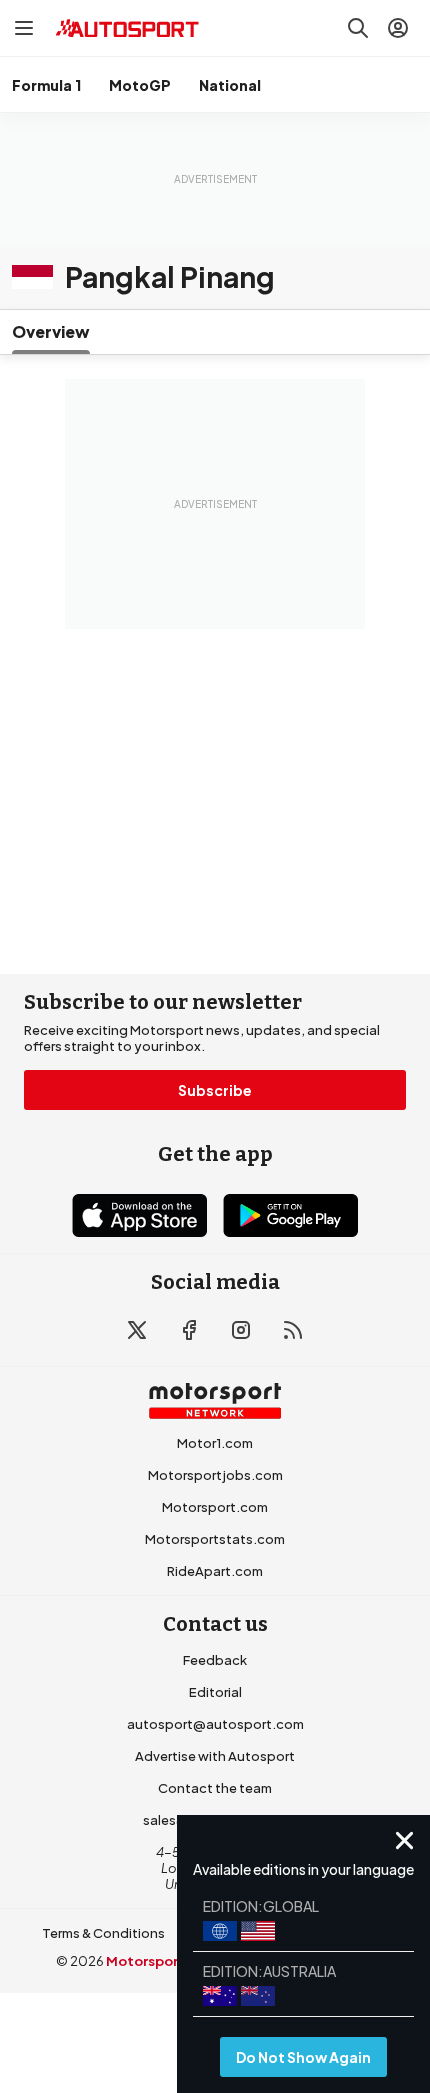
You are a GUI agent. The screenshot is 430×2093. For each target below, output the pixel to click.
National (230, 85)
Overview (51, 331)
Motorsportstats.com (215, 1539)
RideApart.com (215, 1571)
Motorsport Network (176, 1961)
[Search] (358, 28)
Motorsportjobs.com (215, 1475)
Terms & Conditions (103, 1933)
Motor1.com (215, 1443)
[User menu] (398, 28)
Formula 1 (46, 85)
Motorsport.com (215, 1507)
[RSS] (293, 1330)
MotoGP (140, 85)
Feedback (215, 1660)
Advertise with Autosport (215, 1756)
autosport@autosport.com (215, 1724)
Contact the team (215, 1788)
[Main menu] (24, 28)
